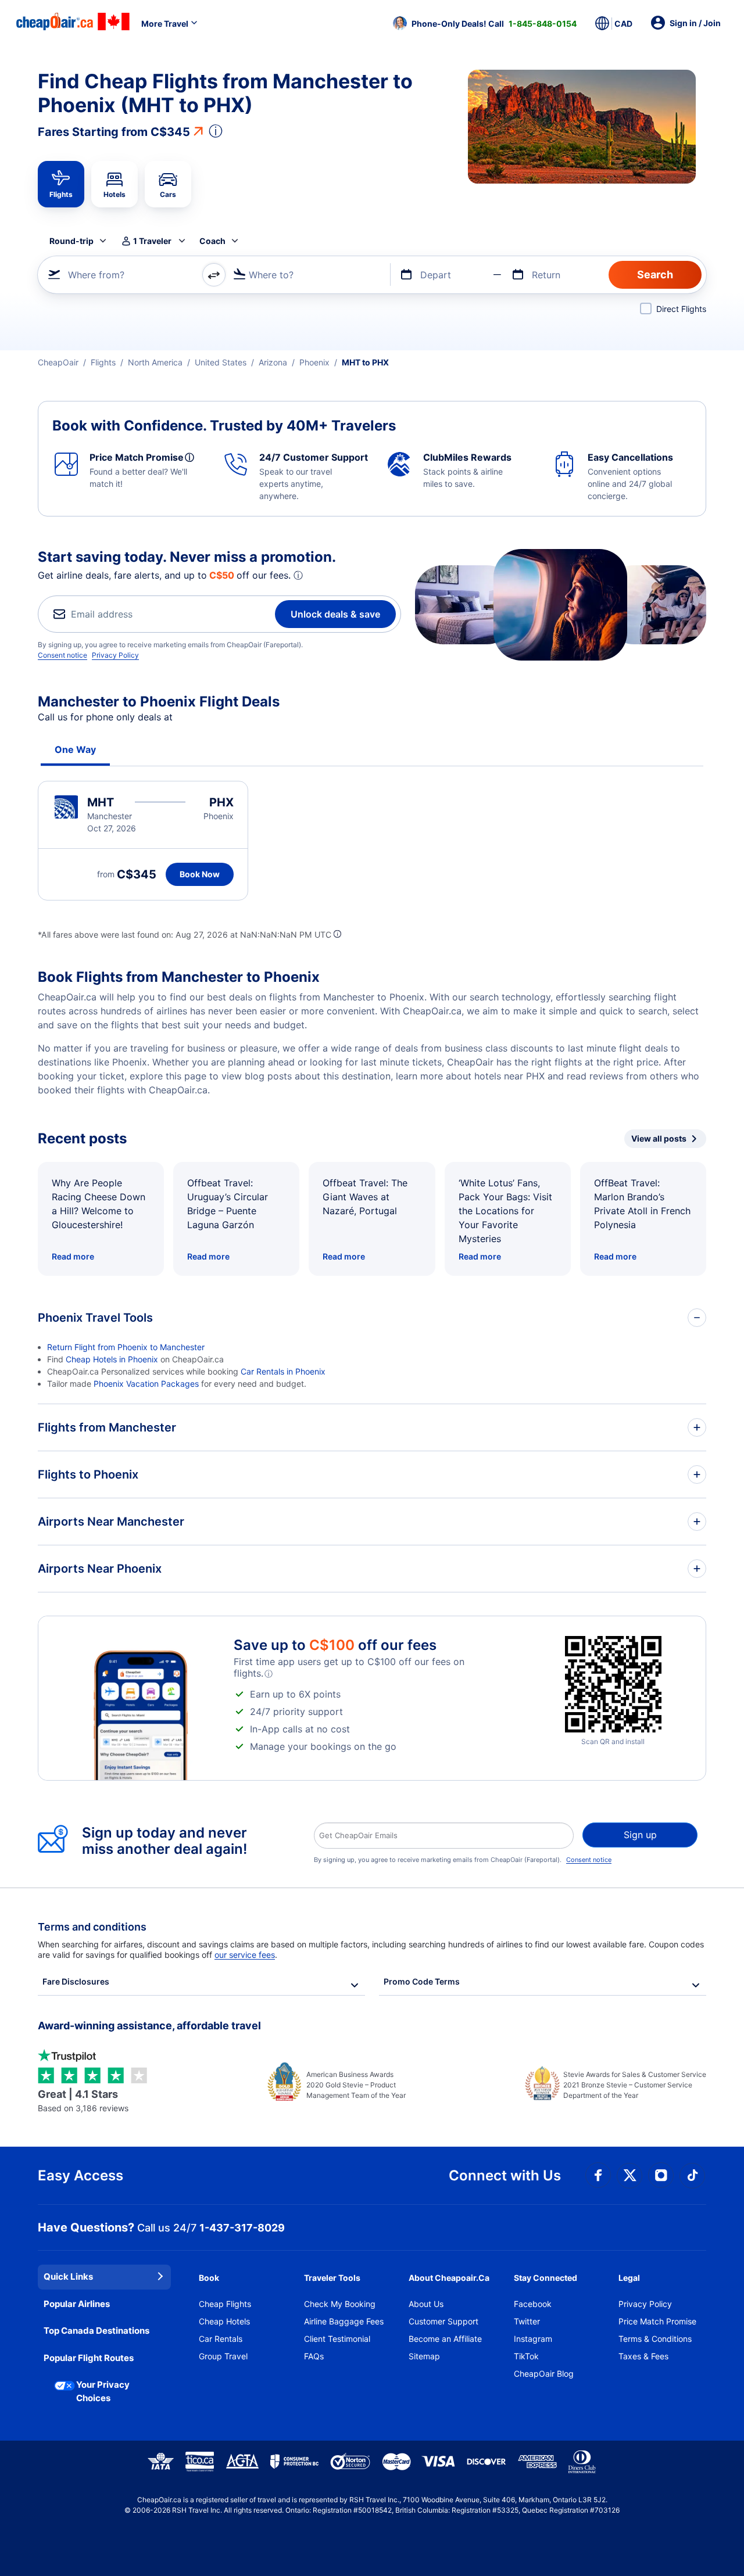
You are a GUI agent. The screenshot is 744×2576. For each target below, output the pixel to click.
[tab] (61, 184)
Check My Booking (340, 2304)
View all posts (659, 1138)
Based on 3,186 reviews (83, 2100)
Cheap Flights (225, 2304)
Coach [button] (212, 241)
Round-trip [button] (71, 241)
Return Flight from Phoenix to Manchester (126, 1347)
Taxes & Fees (643, 2356)
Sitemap (424, 2356)
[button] (485, 23)
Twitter (527, 2321)
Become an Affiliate (445, 2339)
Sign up (640, 1835)
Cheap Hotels (224, 2321)
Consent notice (62, 655)
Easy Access (81, 2175)
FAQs (314, 2356)
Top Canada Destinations (96, 2331)
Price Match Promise (657, 2321)
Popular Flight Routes (89, 2358)
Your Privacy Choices (103, 2391)
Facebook (533, 2304)
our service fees (245, 1955)
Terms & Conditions (655, 2339)
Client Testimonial (337, 2339)
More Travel (165, 24)
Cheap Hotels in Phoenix (112, 1359)
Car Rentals (221, 2339)
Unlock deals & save (335, 614)
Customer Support (443, 2321)
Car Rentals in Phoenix (283, 1371)
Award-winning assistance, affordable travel (149, 2026)
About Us (426, 2304)
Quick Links (68, 2277)
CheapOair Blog (544, 2374)
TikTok (526, 2356)
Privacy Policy (115, 655)
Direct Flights (681, 309)
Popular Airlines (77, 2304)
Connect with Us (505, 2175)
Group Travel (223, 2356)
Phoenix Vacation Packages (146, 1384)
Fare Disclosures (76, 1981)
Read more (73, 1256)
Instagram (533, 2339)
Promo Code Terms (422, 1981)
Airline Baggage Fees (344, 2321)
